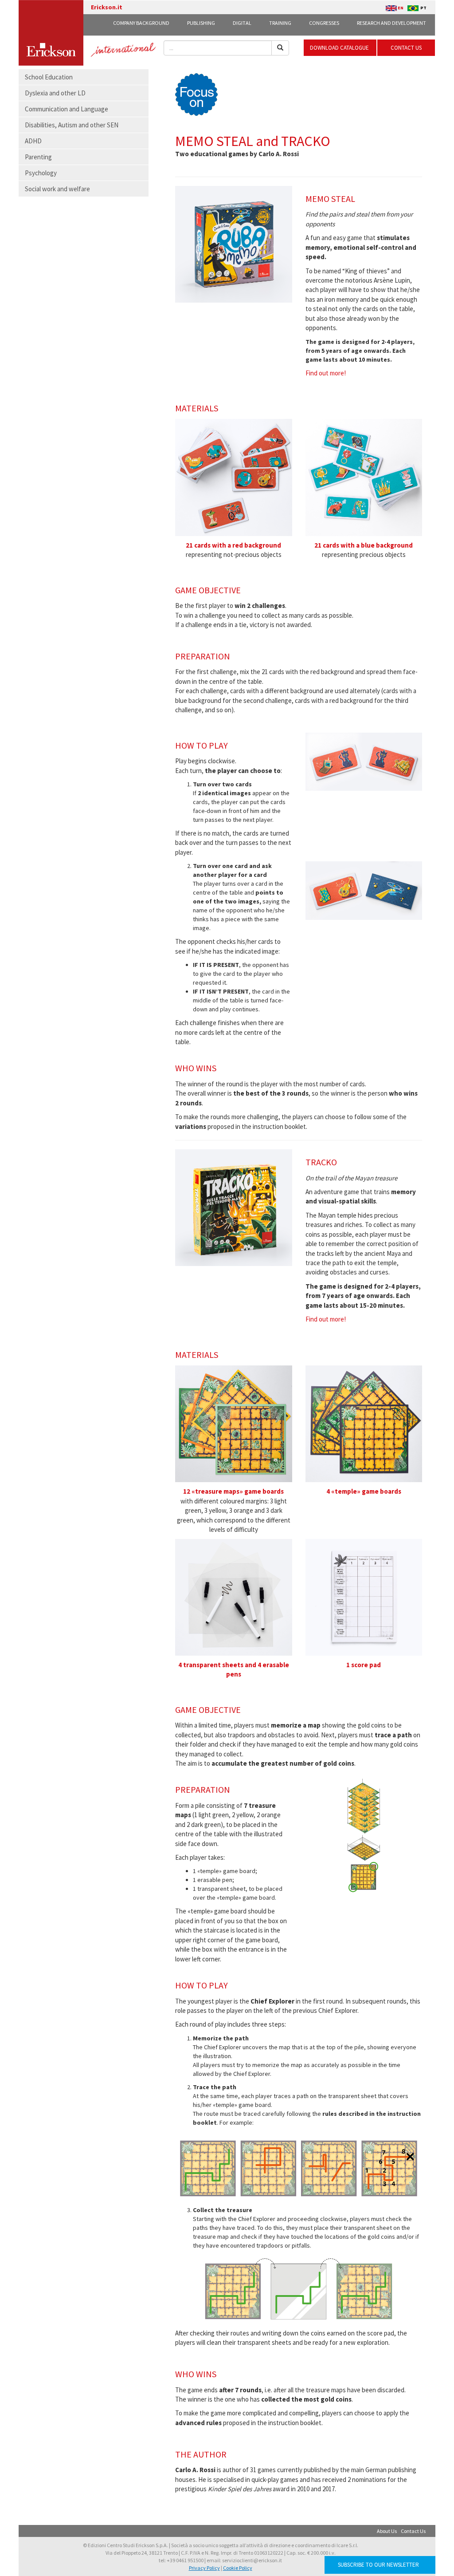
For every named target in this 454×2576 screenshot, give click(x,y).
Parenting (38, 157)
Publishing (201, 23)
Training (280, 23)
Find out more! (326, 373)
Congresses (324, 23)
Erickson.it (107, 7)
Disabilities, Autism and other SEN (72, 125)
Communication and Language (67, 109)
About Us (387, 2531)
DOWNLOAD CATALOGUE (340, 48)
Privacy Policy (204, 2568)
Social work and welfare (57, 189)
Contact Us (413, 2531)
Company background (141, 23)
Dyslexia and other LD (55, 93)
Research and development (391, 23)
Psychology (41, 173)
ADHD (33, 141)
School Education (49, 77)
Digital (242, 23)
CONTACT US (406, 48)
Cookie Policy (238, 2568)
